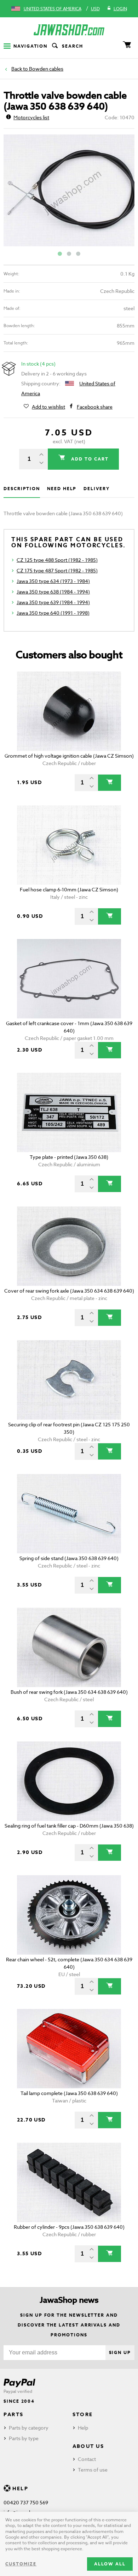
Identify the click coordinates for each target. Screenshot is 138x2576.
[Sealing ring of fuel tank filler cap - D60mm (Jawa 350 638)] (69, 1781)
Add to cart (89, 459)
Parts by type (24, 2438)
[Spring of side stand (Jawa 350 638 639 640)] (69, 1514)
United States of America (53, 9)
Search (73, 46)
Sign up (120, 2352)
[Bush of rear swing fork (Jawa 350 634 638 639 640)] (69, 1647)
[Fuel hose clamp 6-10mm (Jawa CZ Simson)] (69, 845)
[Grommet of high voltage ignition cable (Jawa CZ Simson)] (69, 711)
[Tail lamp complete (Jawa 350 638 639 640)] (69, 2049)
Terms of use (93, 2470)
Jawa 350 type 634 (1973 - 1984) (53, 581)
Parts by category (29, 2428)
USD (95, 9)
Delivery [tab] (96, 489)
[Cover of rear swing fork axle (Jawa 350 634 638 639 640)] (69, 1246)
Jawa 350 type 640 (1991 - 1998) (53, 613)
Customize (21, 2564)
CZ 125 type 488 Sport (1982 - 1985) (57, 560)
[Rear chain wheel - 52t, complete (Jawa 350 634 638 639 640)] (69, 1915)
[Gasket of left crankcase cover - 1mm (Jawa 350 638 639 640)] (69, 979)
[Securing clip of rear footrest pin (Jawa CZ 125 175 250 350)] (69, 1380)
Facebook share (95, 407)
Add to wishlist (48, 407)
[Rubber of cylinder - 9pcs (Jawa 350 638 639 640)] (69, 2182)
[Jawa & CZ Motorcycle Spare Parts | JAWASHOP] (69, 30)
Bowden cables (46, 69)
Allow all (110, 2564)
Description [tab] (22, 489)
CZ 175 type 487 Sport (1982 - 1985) (57, 570)
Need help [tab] (62, 489)
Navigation (30, 46)
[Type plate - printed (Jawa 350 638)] (69, 1112)
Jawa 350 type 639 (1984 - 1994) (53, 602)
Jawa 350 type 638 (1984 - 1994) (53, 592)
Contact (87, 2459)
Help (83, 2428)
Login (120, 9)
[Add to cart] (110, 783)
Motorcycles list (31, 117)
